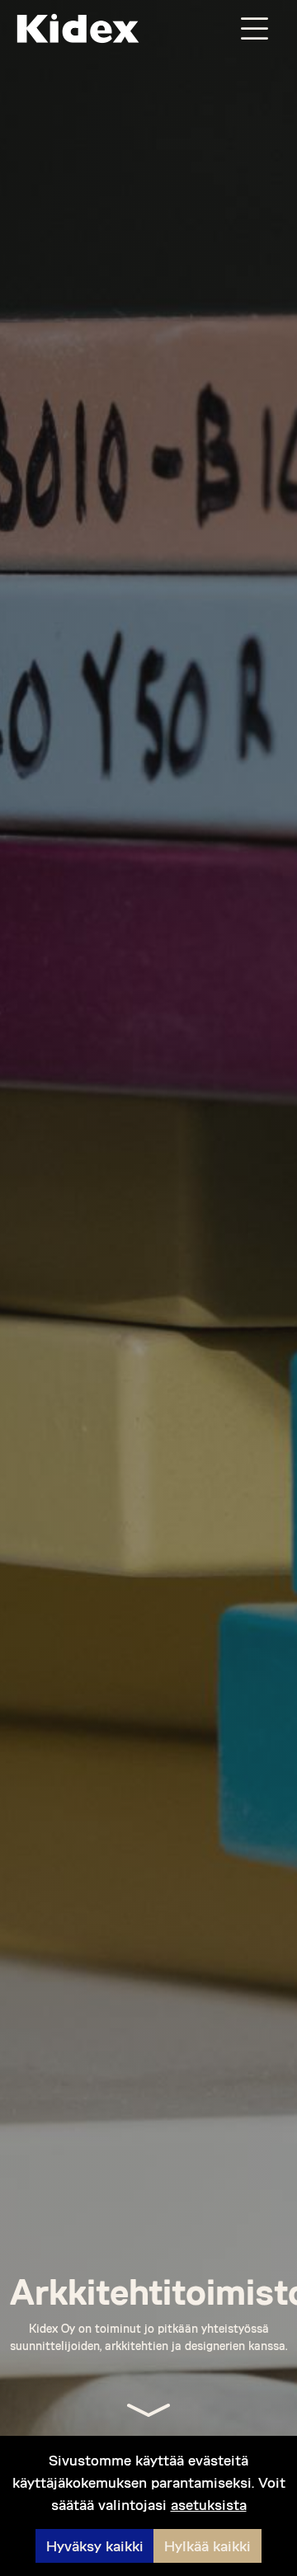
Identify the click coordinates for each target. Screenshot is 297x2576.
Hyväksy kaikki (95, 2545)
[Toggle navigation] (254, 28)
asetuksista (209, 2504)
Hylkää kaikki (207, 2545)
